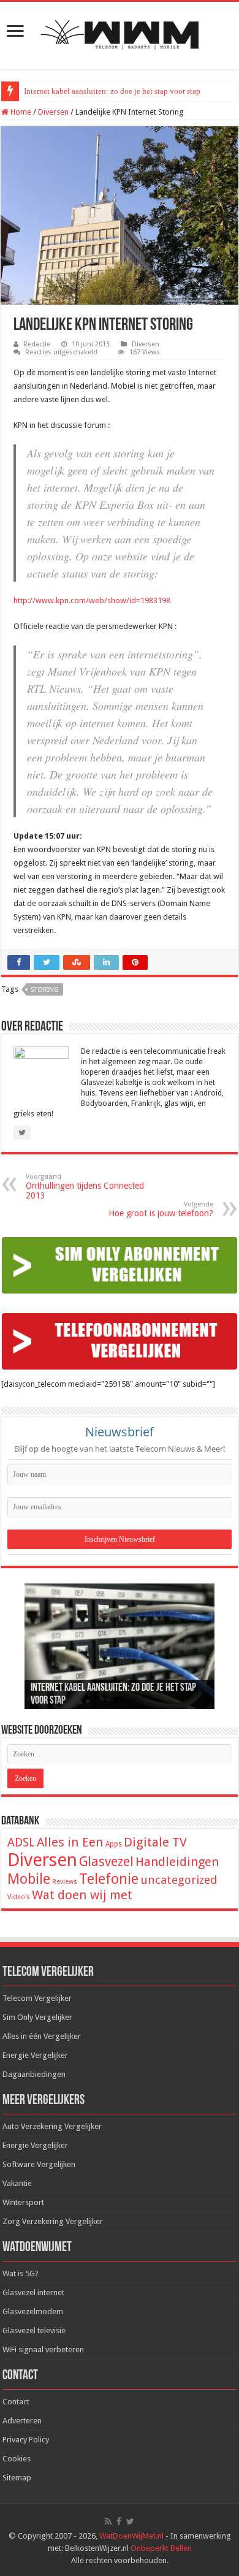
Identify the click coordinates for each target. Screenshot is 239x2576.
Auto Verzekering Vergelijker (52, 2126)
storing (45, 990)
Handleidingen (177, 1862)
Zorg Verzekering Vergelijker (53, 2221)
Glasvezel (106, 1862)
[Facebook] (119, 2521)
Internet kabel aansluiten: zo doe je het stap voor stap (112, 91)
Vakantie (17, 2183)
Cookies (17, 2459)
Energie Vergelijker (35, 2055)
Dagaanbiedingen (34, 2074)
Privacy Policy (26, 2440)
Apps (114, 1844)
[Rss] (108, 2521)
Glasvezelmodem (33, 2311)
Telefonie (109, 1879)
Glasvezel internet (33, 2292)
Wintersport (23, 2202)
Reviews (65, 1882)
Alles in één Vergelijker (42, 2036)
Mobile (29, 1879)
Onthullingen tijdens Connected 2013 (85, 1187)
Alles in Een (70, 1842)
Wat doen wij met (82, 1895)
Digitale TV (155, 1842)
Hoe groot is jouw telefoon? (161, 1209)
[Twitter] (130, 2521)
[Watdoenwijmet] (120, 33)
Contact (16, 2402)
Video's (19, 1897)
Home (20, 112)
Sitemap (17, 2478)
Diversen (53, 112)
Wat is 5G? (21, 2273)
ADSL (21, 1842)
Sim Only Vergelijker (37, 2017)
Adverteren (22, 2421)
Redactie (37, 344)
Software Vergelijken (39, 2164)
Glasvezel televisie (34, 2330)
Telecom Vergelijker (37, 1998)
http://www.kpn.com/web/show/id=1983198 (92, 600)
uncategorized (179, 1880)
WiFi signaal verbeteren (43, 2349)
